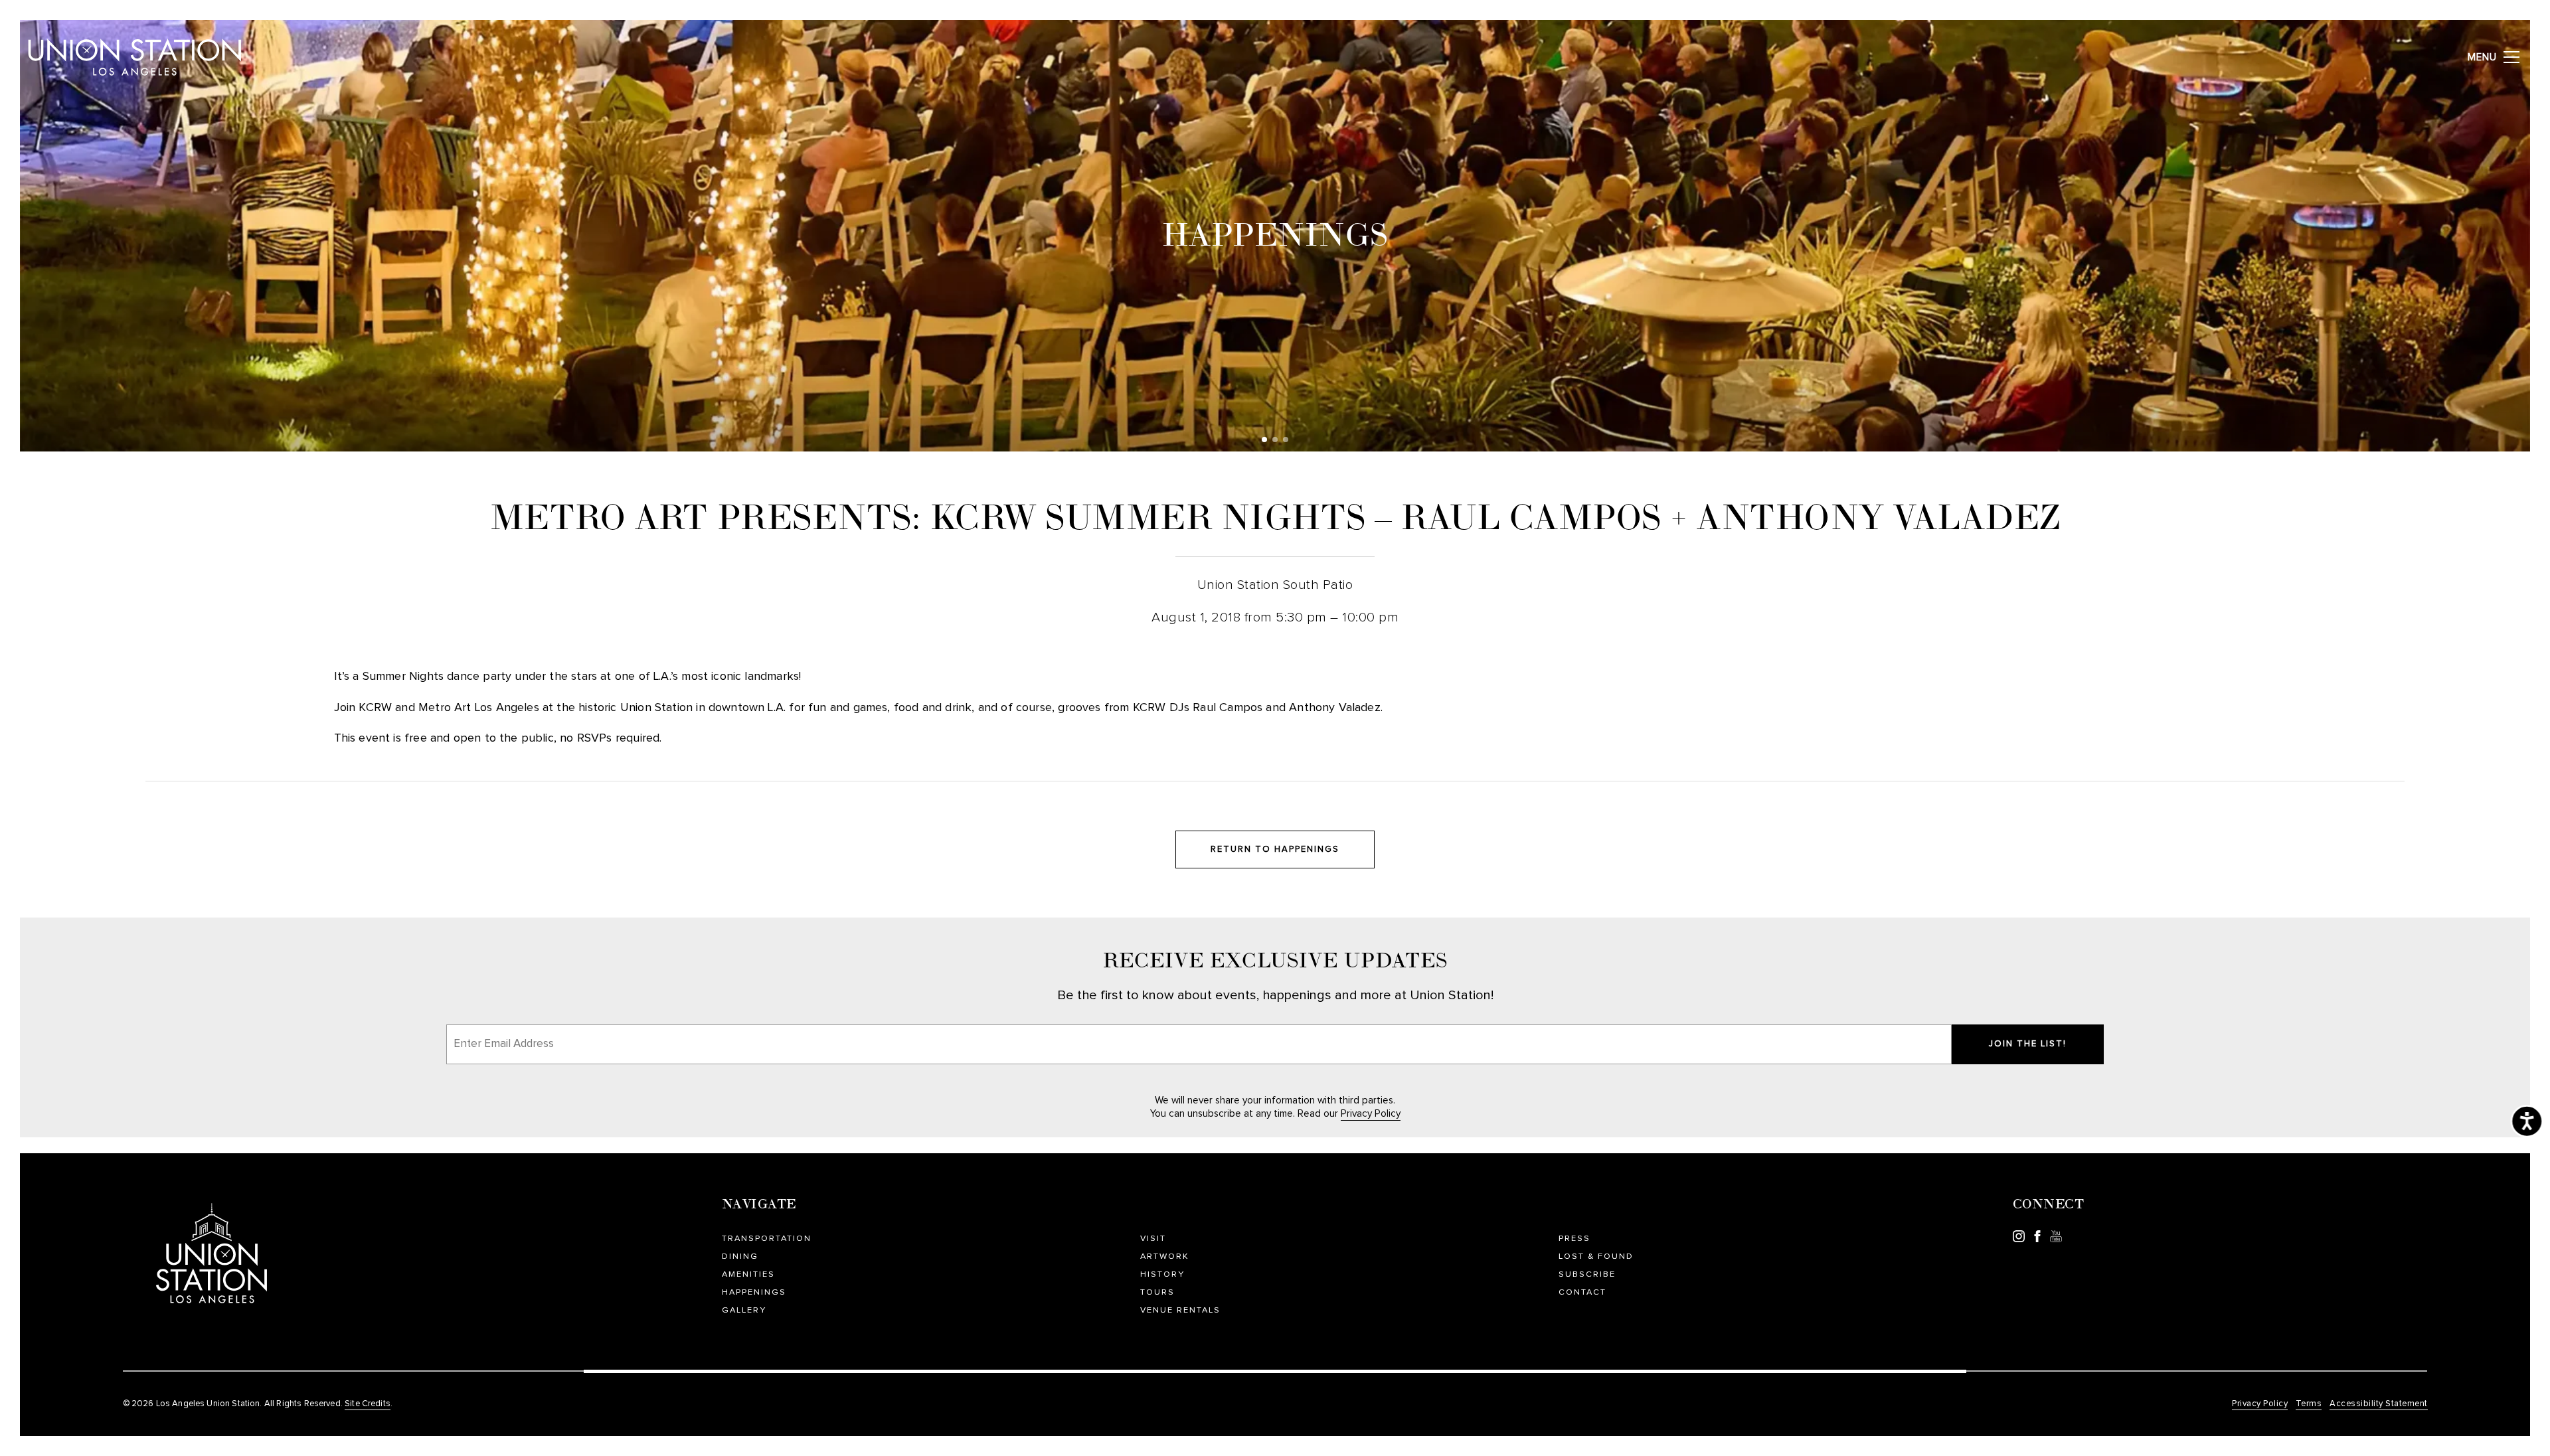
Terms (2309, 1404)
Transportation (767, 1239)
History (1162, 1274)
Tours (1157, 1292)
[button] (1264, 440)
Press (1574, 1239)
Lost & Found (1596, 1256)
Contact (1582, 1292)
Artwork (1165, 1256)
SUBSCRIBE (1587, 1274)
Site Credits (368, 1404)
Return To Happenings (1275, 849)
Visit (1153, 1239)
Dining (740, 1256)
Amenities (748, 1274)
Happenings (754, 1292)
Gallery (744, 1310)
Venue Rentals (1180, 1310)
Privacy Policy (1371, 1114)
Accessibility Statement (2379, 1404)
